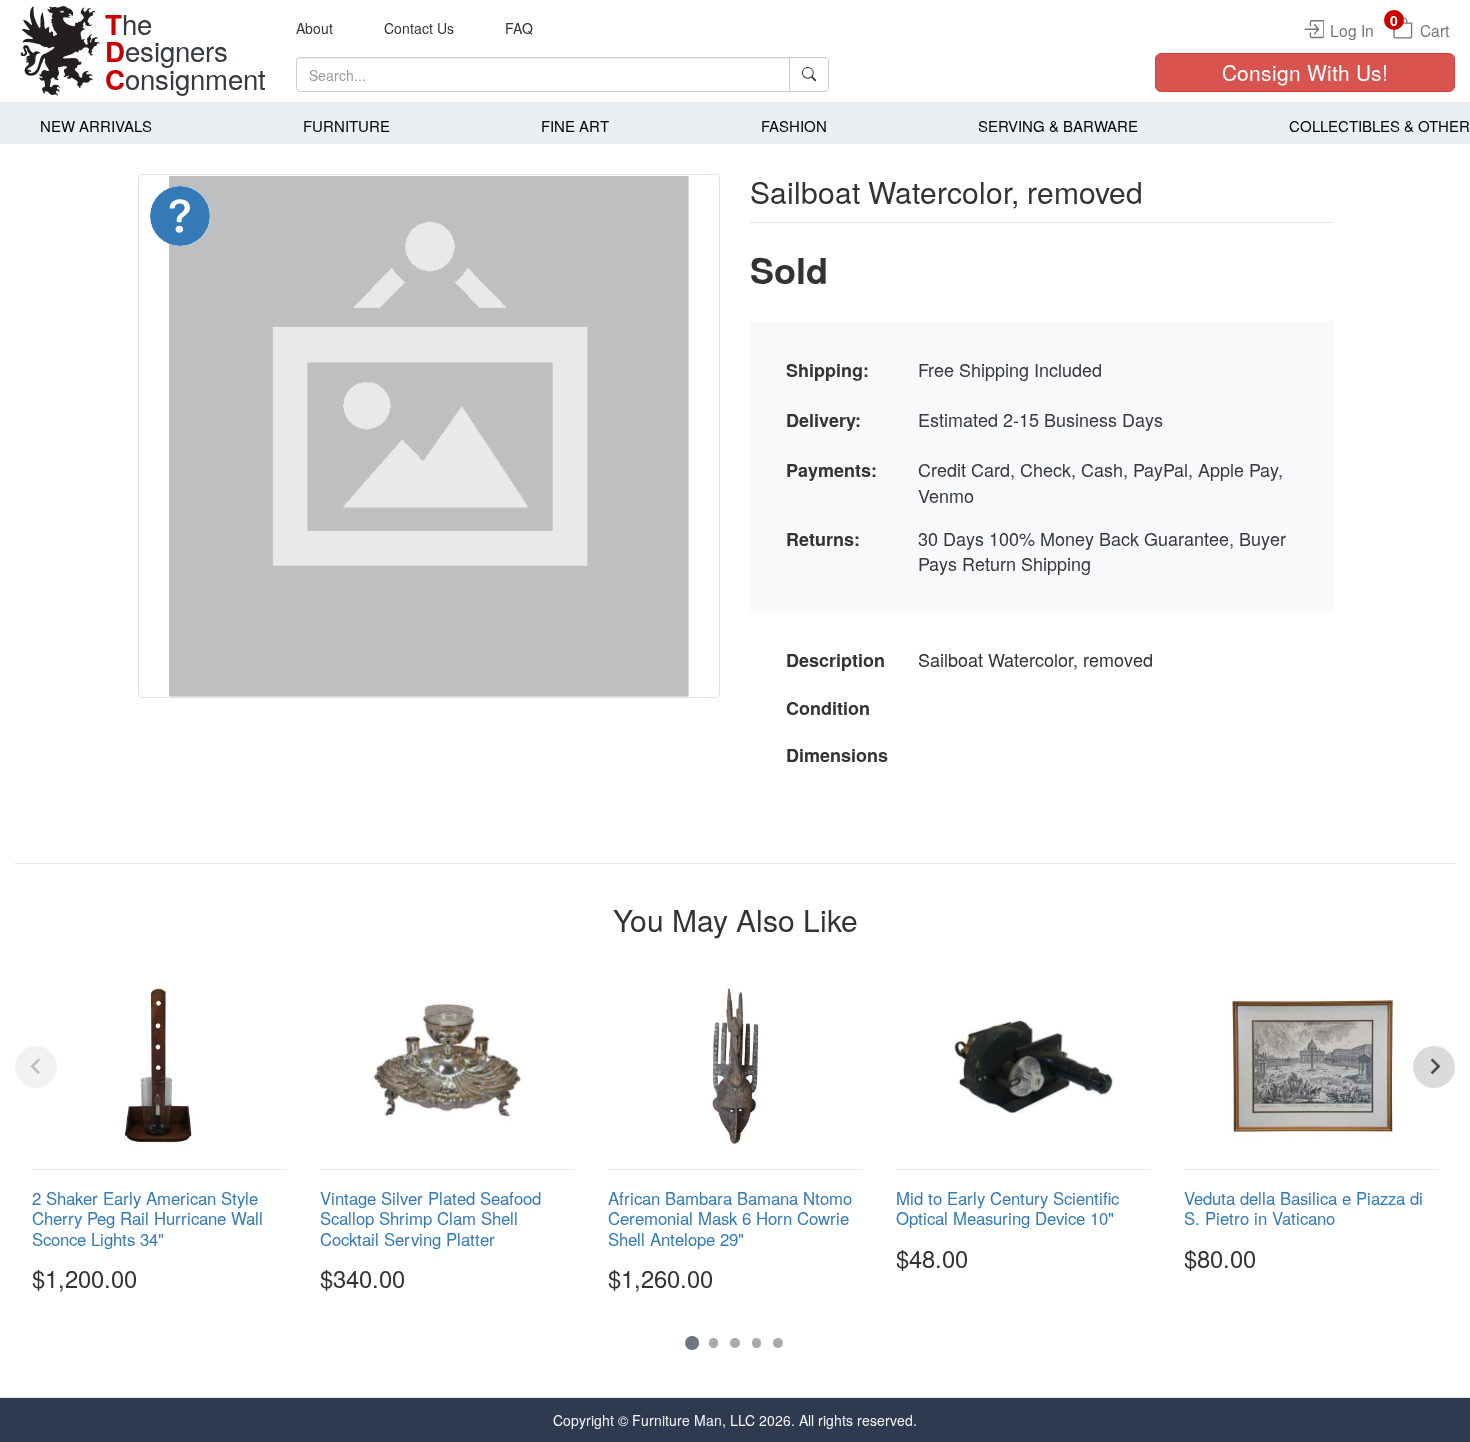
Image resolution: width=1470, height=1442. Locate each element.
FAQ (519, 28)
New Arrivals (96, 125)
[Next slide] (1434, 1067)
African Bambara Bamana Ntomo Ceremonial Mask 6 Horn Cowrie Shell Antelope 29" (730, 1218)
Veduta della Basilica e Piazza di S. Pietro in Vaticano (1303, 1208)
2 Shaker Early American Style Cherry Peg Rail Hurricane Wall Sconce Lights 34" (147, 1218)
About (314, 28)
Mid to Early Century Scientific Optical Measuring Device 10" (1007, 1208)
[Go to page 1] (691, 1342)
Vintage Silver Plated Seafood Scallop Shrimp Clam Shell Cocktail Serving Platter (430, 1218)
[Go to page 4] (757, 1343)
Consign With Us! (1305, 72)
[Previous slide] (36, 1067)
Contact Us (419, 28)
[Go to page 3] (735, 1343)
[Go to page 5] (778, 1343)
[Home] (60, 51)
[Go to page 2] (714, 1343)
